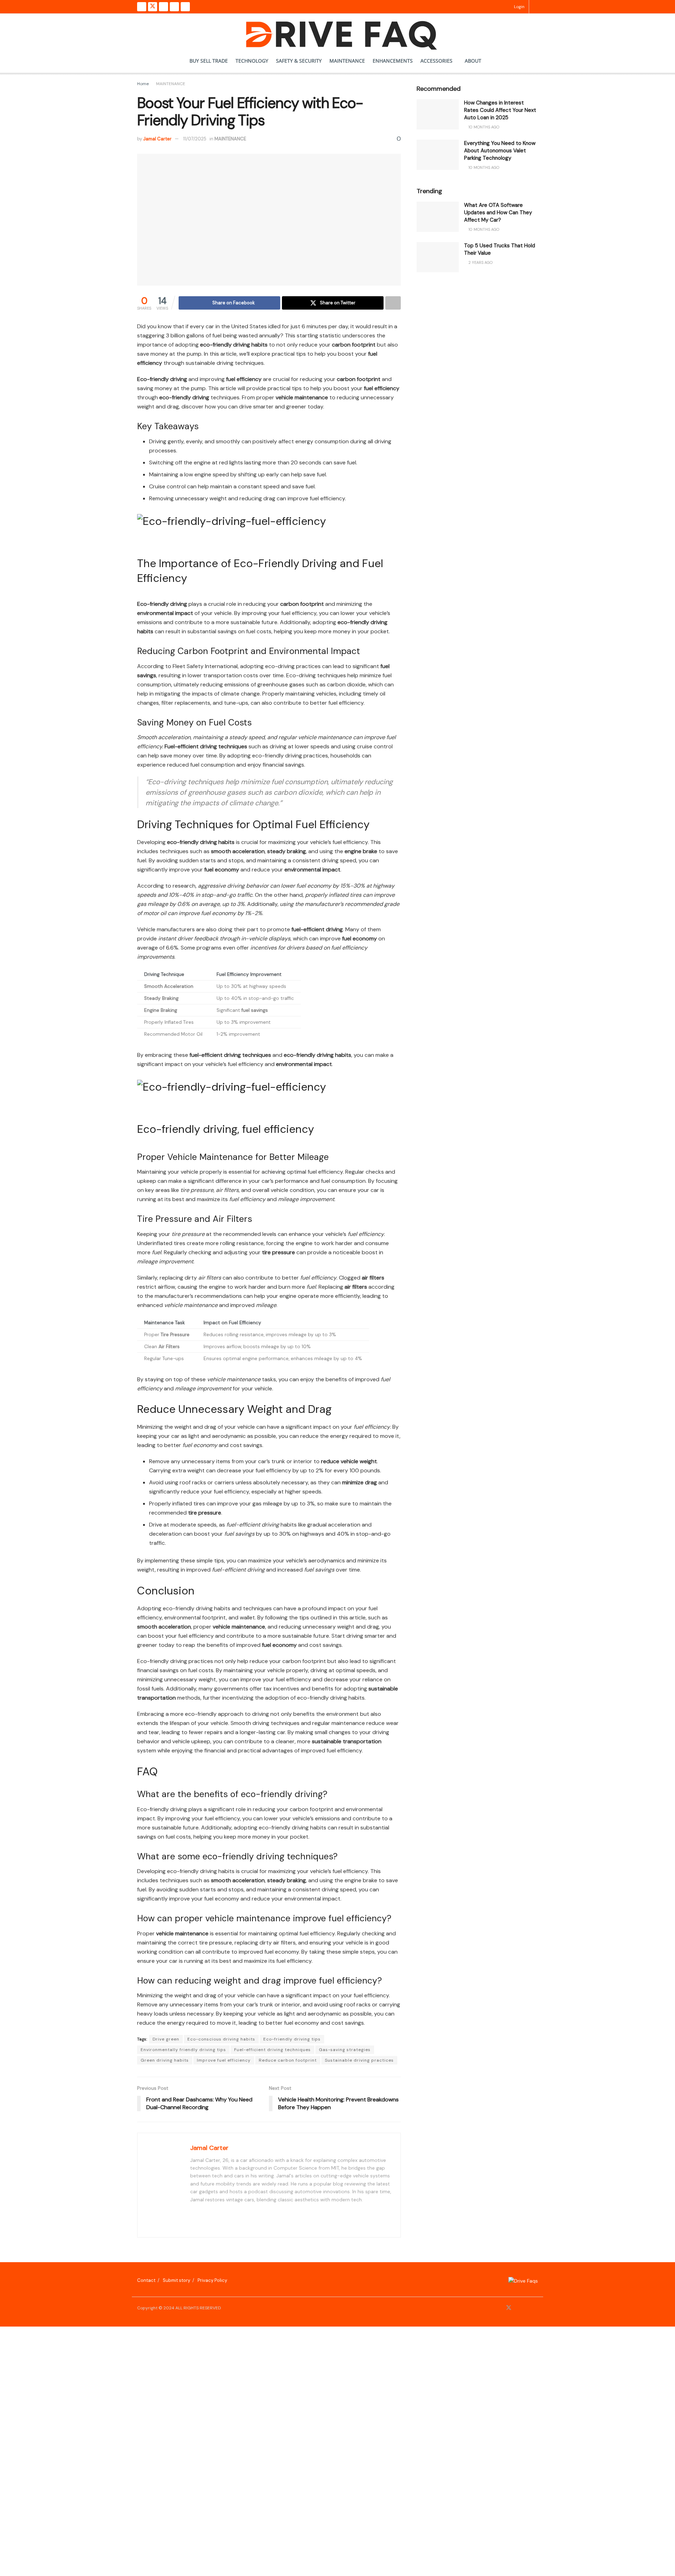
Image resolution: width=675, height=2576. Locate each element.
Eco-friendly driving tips (292, 2039)
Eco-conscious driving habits (221, 2039)
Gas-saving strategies (345, 2050)
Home (143, 84)
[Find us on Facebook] (142, 7)
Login (519, 7)
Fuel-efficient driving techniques (272, 2050)
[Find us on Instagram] (163, 7)
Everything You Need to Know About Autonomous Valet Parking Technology (500, 151)
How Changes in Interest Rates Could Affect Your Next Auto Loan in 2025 (500, 110)
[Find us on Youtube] (185, 7)
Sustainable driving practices (359, 2060)
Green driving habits (165, 2060)
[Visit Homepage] (338, 31)
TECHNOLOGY (252, 61)
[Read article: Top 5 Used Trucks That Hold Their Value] (438, 257)
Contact (146, 2280)
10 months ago (483, 127)
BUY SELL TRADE (209, 61)
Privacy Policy (212, 2280)
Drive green (166, 2039)
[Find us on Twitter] (153, 7)
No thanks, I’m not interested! (146, 2572)
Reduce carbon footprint (288, 2060)
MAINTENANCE (347, 61)
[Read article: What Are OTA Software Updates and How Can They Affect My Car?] (438, 217)
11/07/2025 (195, 139)
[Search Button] (536, 7)
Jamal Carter (157, 139)
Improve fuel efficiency (224, 2060)
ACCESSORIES (436, 61)
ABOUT (473, 61)
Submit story (176, 2280)
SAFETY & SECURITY (299, 61)
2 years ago (480, 262)
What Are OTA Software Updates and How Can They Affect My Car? (498, 212)
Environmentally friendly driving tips (183, 2050)
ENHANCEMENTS (393, 61)
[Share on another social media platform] (393, 303)
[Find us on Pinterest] (174, 7)
